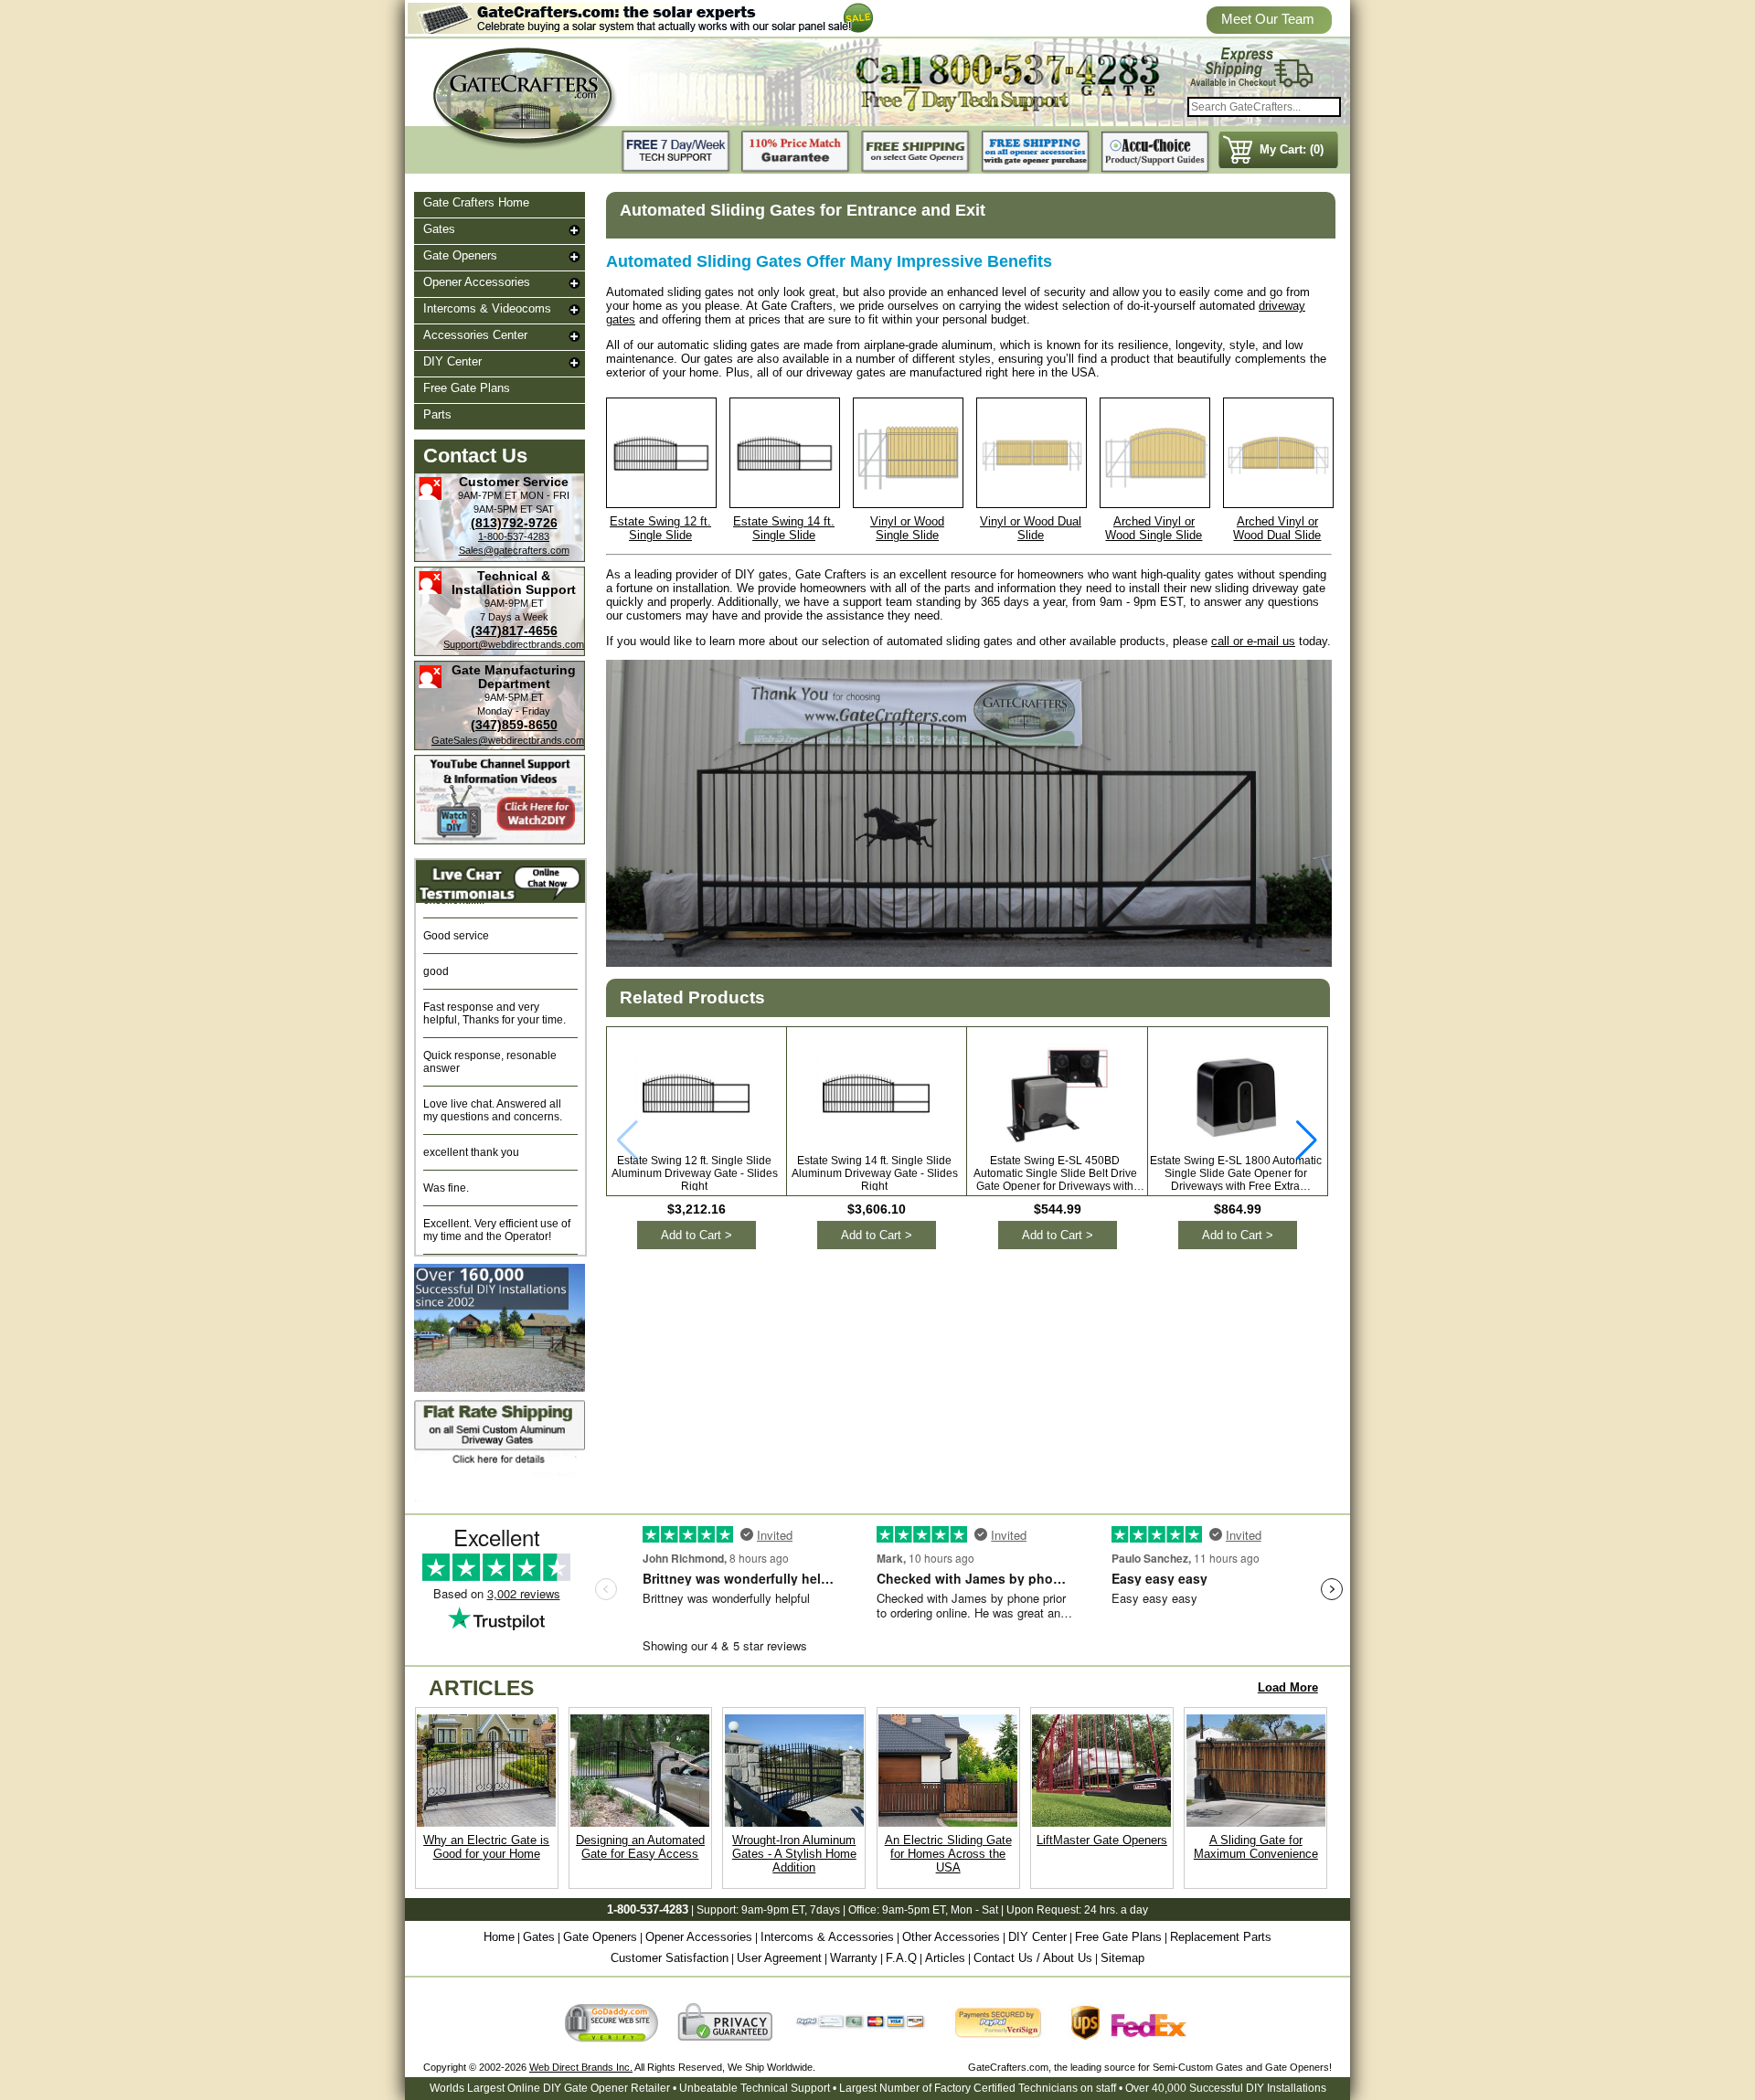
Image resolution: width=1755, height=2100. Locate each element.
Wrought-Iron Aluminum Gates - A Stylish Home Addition (794, 1854)
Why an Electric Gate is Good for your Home (486, 1847)
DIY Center (452, 361)
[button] (1307, 1140)
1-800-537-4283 (514, 536)
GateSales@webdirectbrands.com (508, 740)
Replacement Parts (1221, 1937)
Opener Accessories (477, 282)
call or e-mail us (1253, 641)
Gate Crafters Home (476, 202)
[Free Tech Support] (676, 152)
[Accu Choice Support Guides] (1155, 152)
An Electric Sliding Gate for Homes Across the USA (948, 1854)
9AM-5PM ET (503, 509)
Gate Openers (460, 255)
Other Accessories (951, 1937)
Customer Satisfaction (670, 1958)
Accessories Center (475, 335)
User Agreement (779, 1958)
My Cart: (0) (1292, 149)
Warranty (854, 1958)
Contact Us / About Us (1033, 1958)
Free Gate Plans (467, 388)
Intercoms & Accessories (827, 1937)
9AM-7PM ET (488, 495)
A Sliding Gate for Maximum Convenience (1256, 1847)
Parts (437, 414)
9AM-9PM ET (514, 603)
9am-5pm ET (914, 1910)
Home (499, 1937)
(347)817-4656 (514, 631)
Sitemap (1122, 1958)
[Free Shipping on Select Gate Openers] (916, 152)
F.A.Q (901, 1958)
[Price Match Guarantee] (796, 152)
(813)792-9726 (514, 523)
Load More (1288, 1687)
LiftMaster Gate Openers (1102, 1840)
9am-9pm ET (773, 1910)
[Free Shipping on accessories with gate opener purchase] (1036, 152)
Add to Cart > (697, 1235)
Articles (945, 1958)
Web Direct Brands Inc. (581, 2067)
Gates (439, 229)
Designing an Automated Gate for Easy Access (640, 1847)
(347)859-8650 (514, 725)
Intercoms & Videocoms (487, 308)
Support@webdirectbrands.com (514, 644)
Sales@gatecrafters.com (514, 550)
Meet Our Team (1268, 19)
